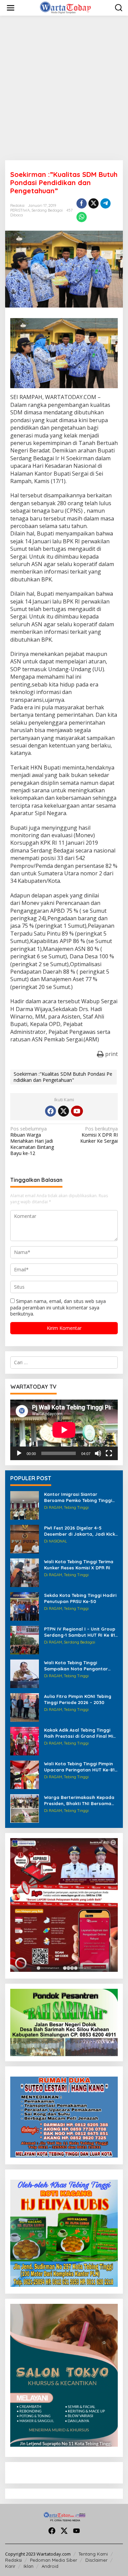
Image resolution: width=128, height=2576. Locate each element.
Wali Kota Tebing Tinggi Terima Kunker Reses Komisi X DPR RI (79, 1565)
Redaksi (13, 2560)
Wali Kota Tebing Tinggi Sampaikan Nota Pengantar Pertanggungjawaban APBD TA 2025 (79, 1666)
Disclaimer (96, 2560)
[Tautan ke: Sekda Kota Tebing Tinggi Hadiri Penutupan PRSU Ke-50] (25, 1606)
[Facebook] (51, 1111)
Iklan (29, 2566)
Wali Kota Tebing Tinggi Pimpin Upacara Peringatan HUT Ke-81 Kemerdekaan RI (79, 1767)
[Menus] (11, 8)
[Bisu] (98, 1453)
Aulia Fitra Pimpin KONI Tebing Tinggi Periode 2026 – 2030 (78, 1699)
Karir (10, 2566)
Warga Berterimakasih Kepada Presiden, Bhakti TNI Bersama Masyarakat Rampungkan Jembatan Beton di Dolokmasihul (79, 1801)
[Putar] (19, 1453)
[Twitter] (63, 1111)
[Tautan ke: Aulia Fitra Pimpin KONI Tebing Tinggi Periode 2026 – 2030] (25, 1707)
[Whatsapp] (82, 217)
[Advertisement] (64, 88)
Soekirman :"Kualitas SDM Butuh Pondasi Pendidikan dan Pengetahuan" (63, 1077)
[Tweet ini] (94, 203)
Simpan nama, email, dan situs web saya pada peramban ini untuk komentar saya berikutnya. (58, 1307)
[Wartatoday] (66, 7)
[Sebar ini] (82, 203)
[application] (64, 1430)
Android (50, 2566)
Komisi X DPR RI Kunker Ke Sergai (99, 1135)
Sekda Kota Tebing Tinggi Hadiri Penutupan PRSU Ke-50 (80, 1598)
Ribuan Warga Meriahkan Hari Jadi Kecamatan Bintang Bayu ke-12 (32, 1141)
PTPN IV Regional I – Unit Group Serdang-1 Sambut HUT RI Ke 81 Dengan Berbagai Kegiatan (80, 1632)
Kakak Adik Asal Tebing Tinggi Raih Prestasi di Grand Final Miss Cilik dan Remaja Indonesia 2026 (81, 1733)
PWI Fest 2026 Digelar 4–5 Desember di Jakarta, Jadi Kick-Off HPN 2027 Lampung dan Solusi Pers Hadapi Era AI (81, 1531)
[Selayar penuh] (109, 1453)
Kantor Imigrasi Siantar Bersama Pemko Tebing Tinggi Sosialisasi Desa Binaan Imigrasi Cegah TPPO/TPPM (80, 1497)
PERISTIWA (20, 210)
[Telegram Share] (105, 203)
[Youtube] (77, 1111)
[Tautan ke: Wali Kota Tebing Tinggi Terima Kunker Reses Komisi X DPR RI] (25, 1572)
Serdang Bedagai (47, 210)
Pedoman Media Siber (54, 2560)
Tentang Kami (93, 2554)
